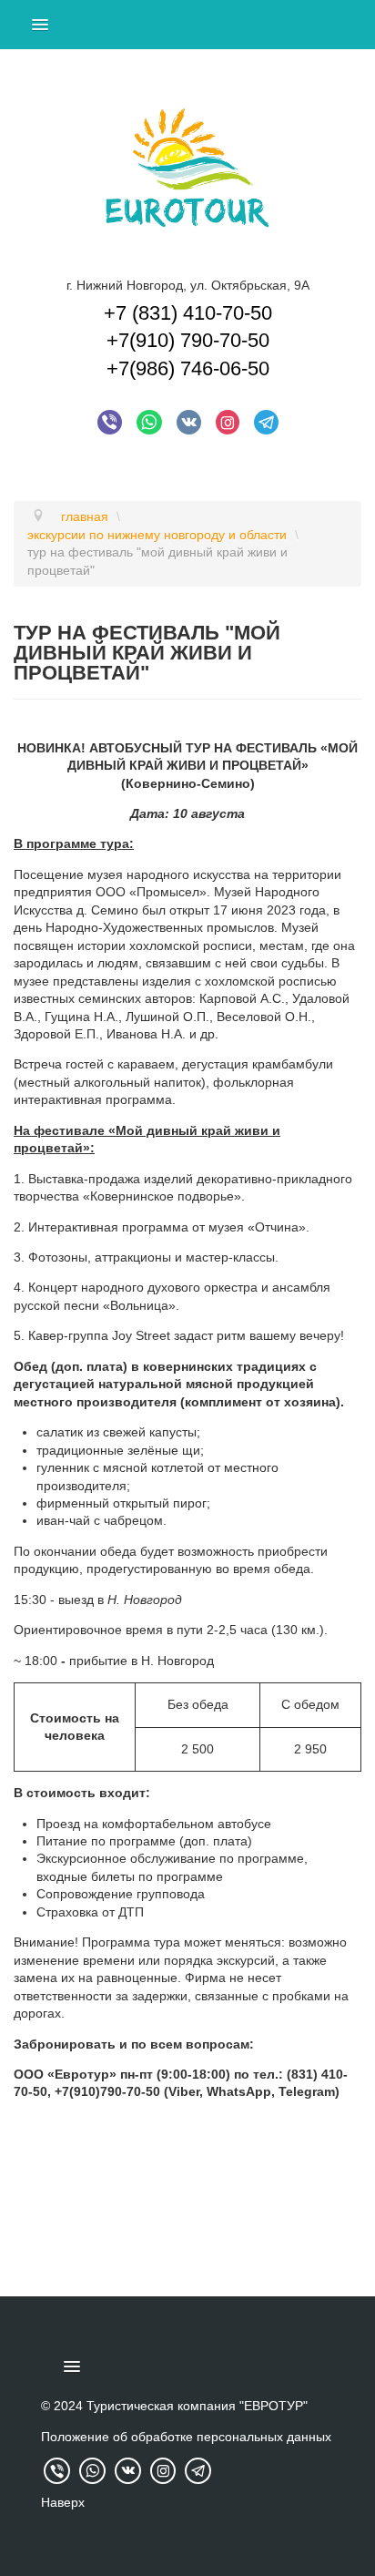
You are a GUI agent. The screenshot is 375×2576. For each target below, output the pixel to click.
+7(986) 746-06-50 (188, 368)
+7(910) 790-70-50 (188, 340)
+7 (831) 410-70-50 (188, 313)
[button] (37, 2138)
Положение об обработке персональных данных (186, 2437)
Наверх (63, 2502)
